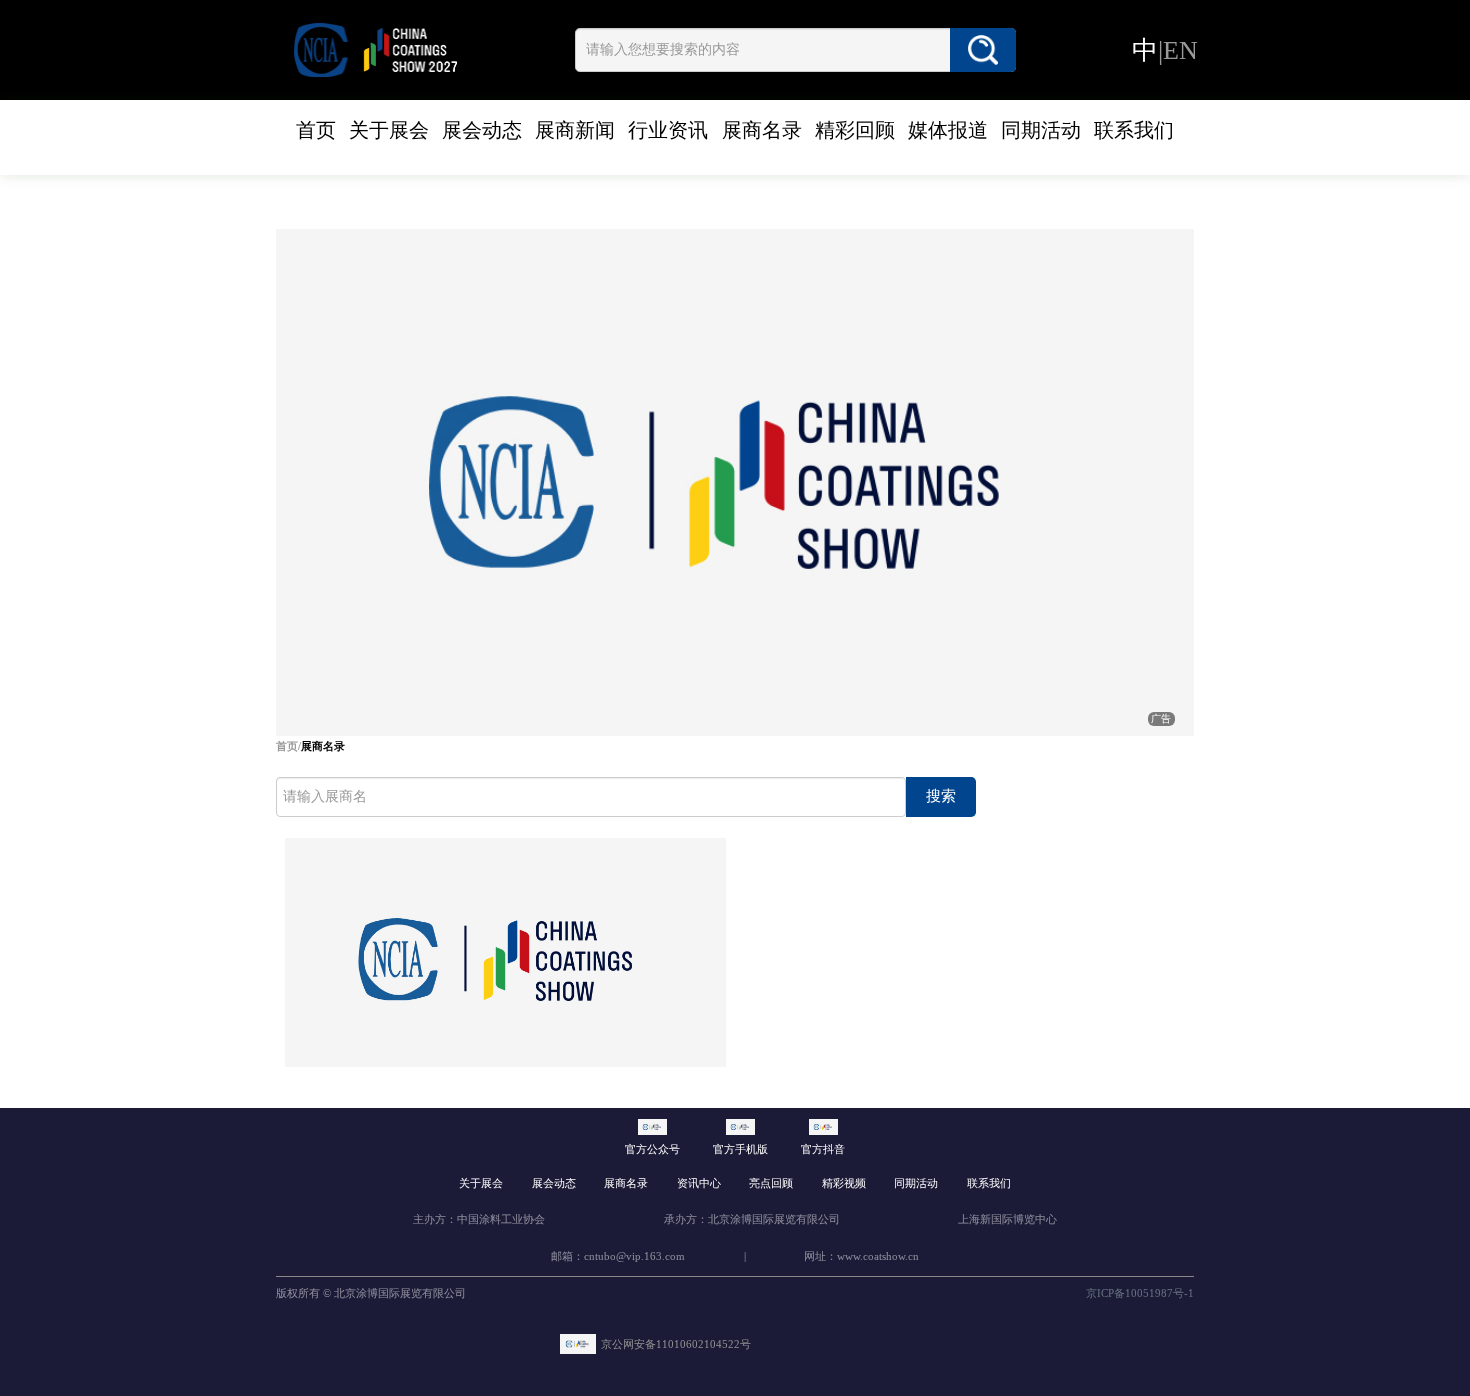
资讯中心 (699, 1183)
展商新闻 (575, 130)
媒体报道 (948, 130)
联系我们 (1134, 130)
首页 (316, 130)
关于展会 (389, 130)
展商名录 (762, 130)
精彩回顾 (855, 130)
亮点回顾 (771, 1183)
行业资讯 (668, 130)
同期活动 (1041, 130)
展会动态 (482, 130)
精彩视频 (844, 1183)
